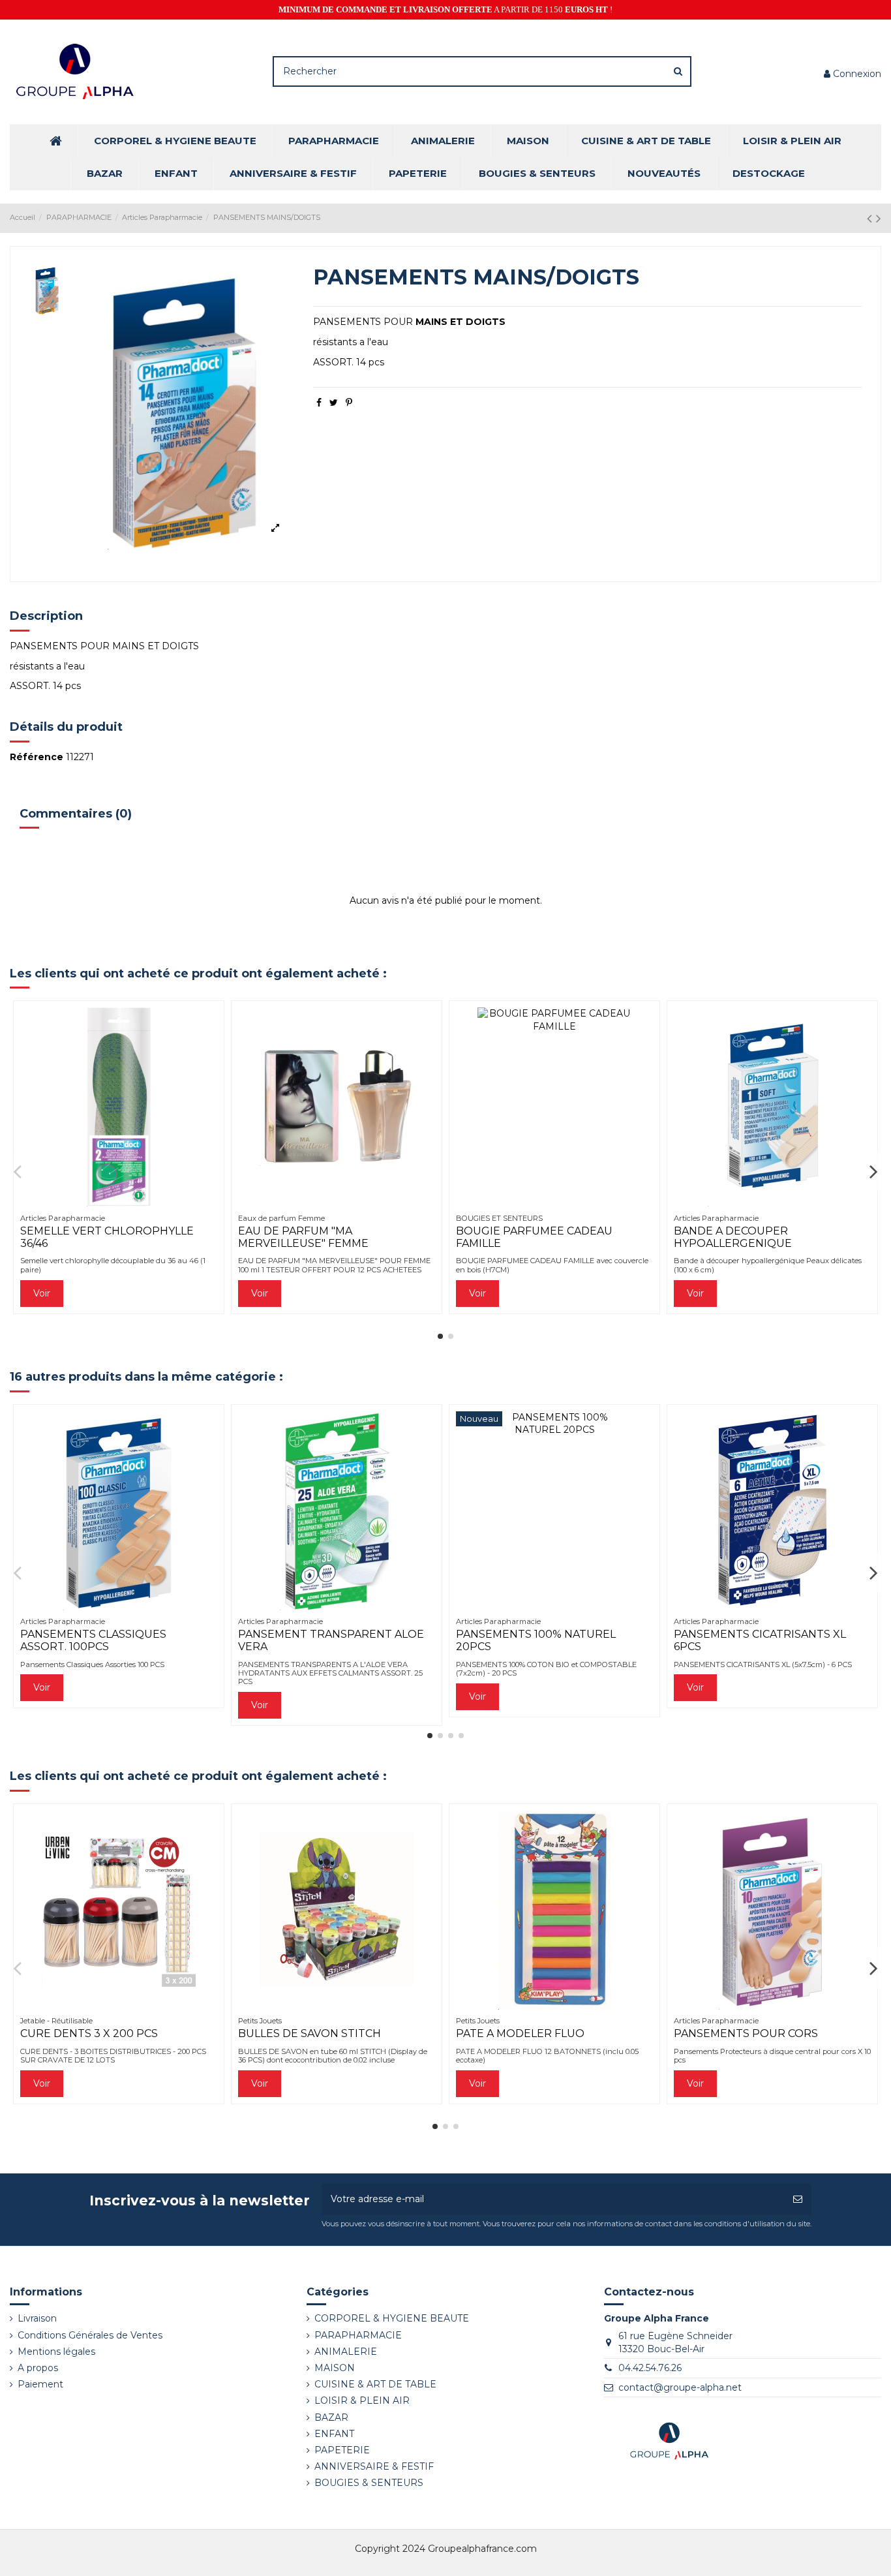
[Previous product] (871, 218)
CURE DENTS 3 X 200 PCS (89, 2033)
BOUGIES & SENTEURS (369, 2483)
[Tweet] (334, 403)
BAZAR (331, 2417)
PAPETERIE (342, 2450)
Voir (42, 1293)
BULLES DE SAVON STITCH (310, 2033)
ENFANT (334, 2434)
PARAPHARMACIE (358, 2335)
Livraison (37, 2318)
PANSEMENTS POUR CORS (746, 2033)
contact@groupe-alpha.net (680, 2387)
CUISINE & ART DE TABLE (375, 2384)
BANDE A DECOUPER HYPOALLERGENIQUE (733, 1237)
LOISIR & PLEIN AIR (362, 2400)
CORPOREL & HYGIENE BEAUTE (392, 2318)
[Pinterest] (349, 403)
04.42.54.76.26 (650, 2368)
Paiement (40, 2384)
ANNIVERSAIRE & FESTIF (374, 2466)
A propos (38, 2368)
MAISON (335, 2368)
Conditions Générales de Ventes (90, 2335)
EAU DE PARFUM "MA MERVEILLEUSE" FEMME (303, 1237)
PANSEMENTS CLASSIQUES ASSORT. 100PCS (93, 1640)
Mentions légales (56, 2352)
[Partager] (319, 403)
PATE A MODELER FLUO (520, 2033)
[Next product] (879, 218)
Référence (37, 757)
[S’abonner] (798, 2199)
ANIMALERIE (346, 2352)
